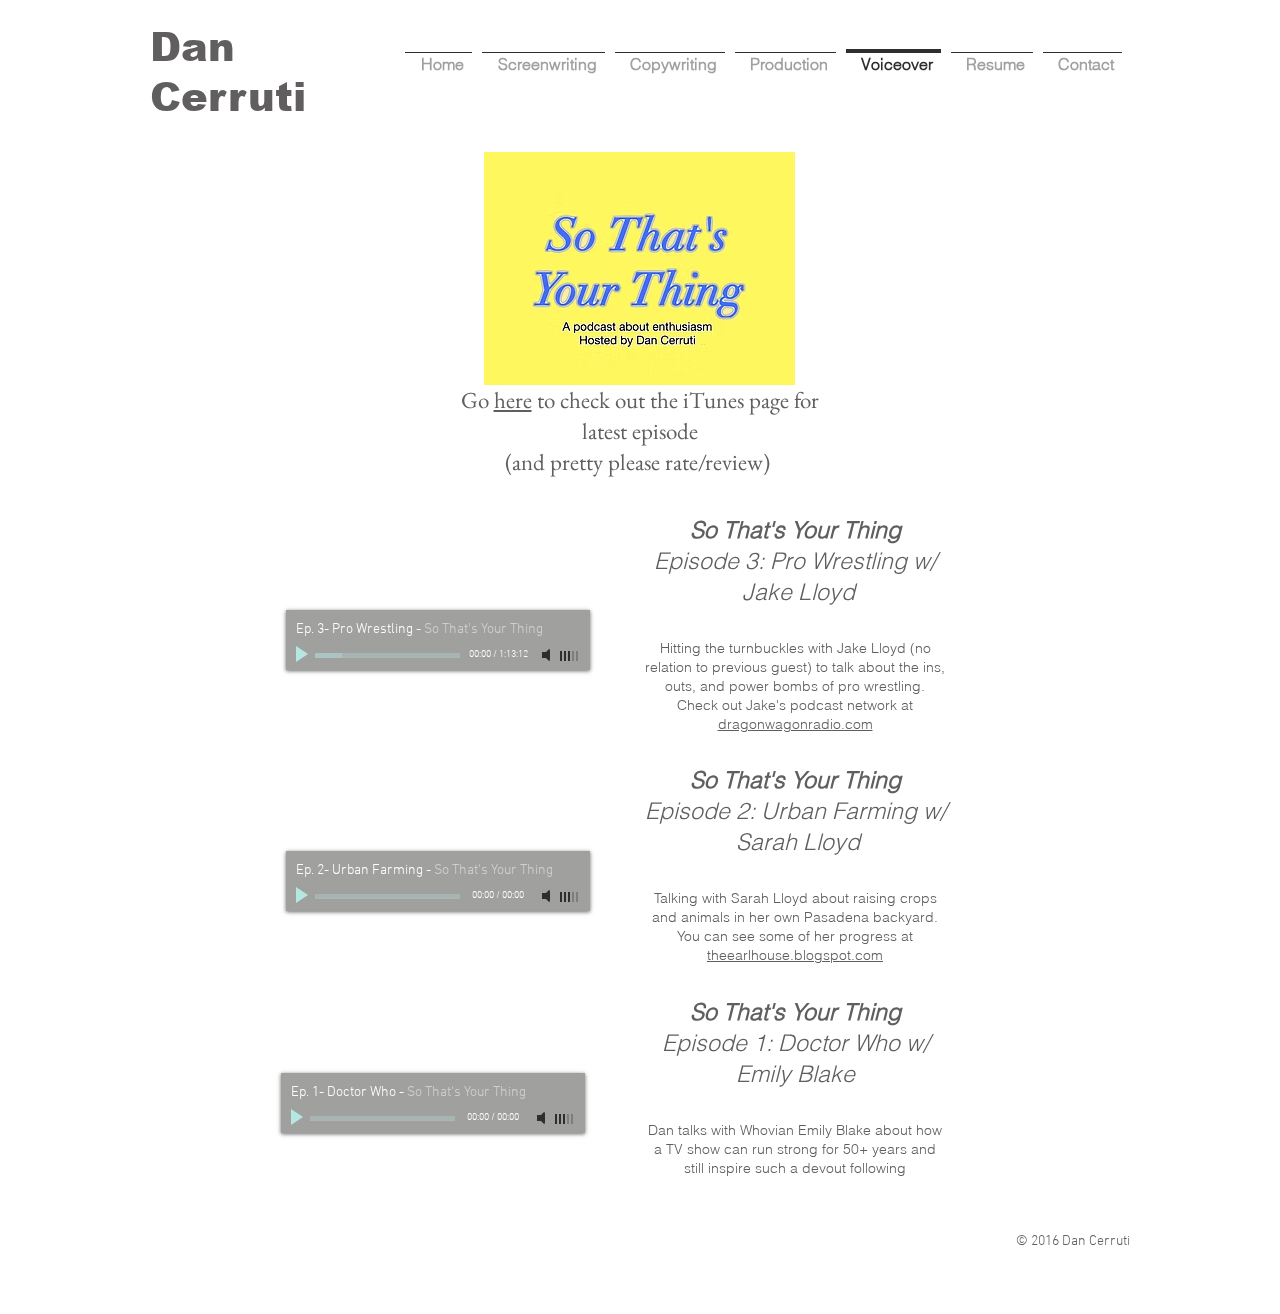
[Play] (304, 655)
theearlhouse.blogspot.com (795, 955)
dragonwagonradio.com (795, 724)
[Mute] (548, 655)
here (513, 400)
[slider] (570, 656)
